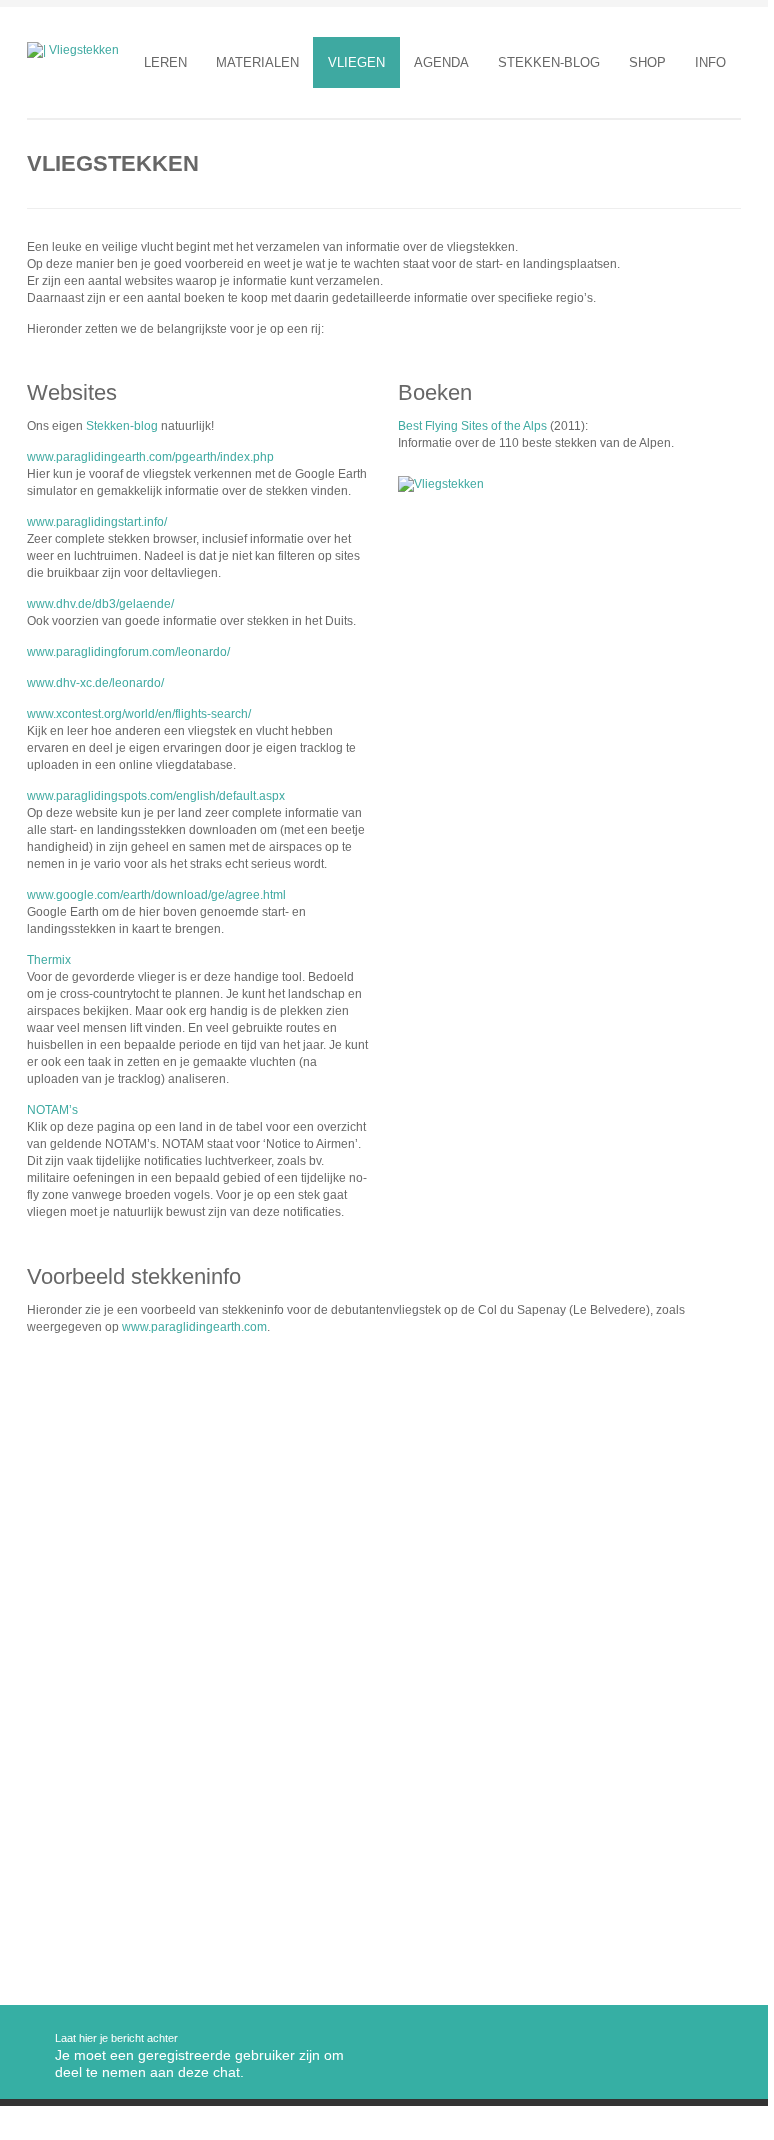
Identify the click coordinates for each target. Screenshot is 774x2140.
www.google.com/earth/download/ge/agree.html (156, 895)
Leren (165, 62)
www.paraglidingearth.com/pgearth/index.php (150, 457)
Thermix (49, 960)
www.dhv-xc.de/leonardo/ (95, 683)
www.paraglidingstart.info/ (97, 522)
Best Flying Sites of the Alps (472, 426)
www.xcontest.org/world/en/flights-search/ (139, 714)
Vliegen (356, 62)
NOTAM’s (52, 1110)
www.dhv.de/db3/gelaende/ (100, 604)
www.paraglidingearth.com (194, 1327)
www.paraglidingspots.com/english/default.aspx (156, 796)
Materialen (257, 62)
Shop (647, 62)
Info (710, 62)
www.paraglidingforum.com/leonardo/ (128, 652)
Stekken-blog (549, 62)
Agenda (441, 62)
